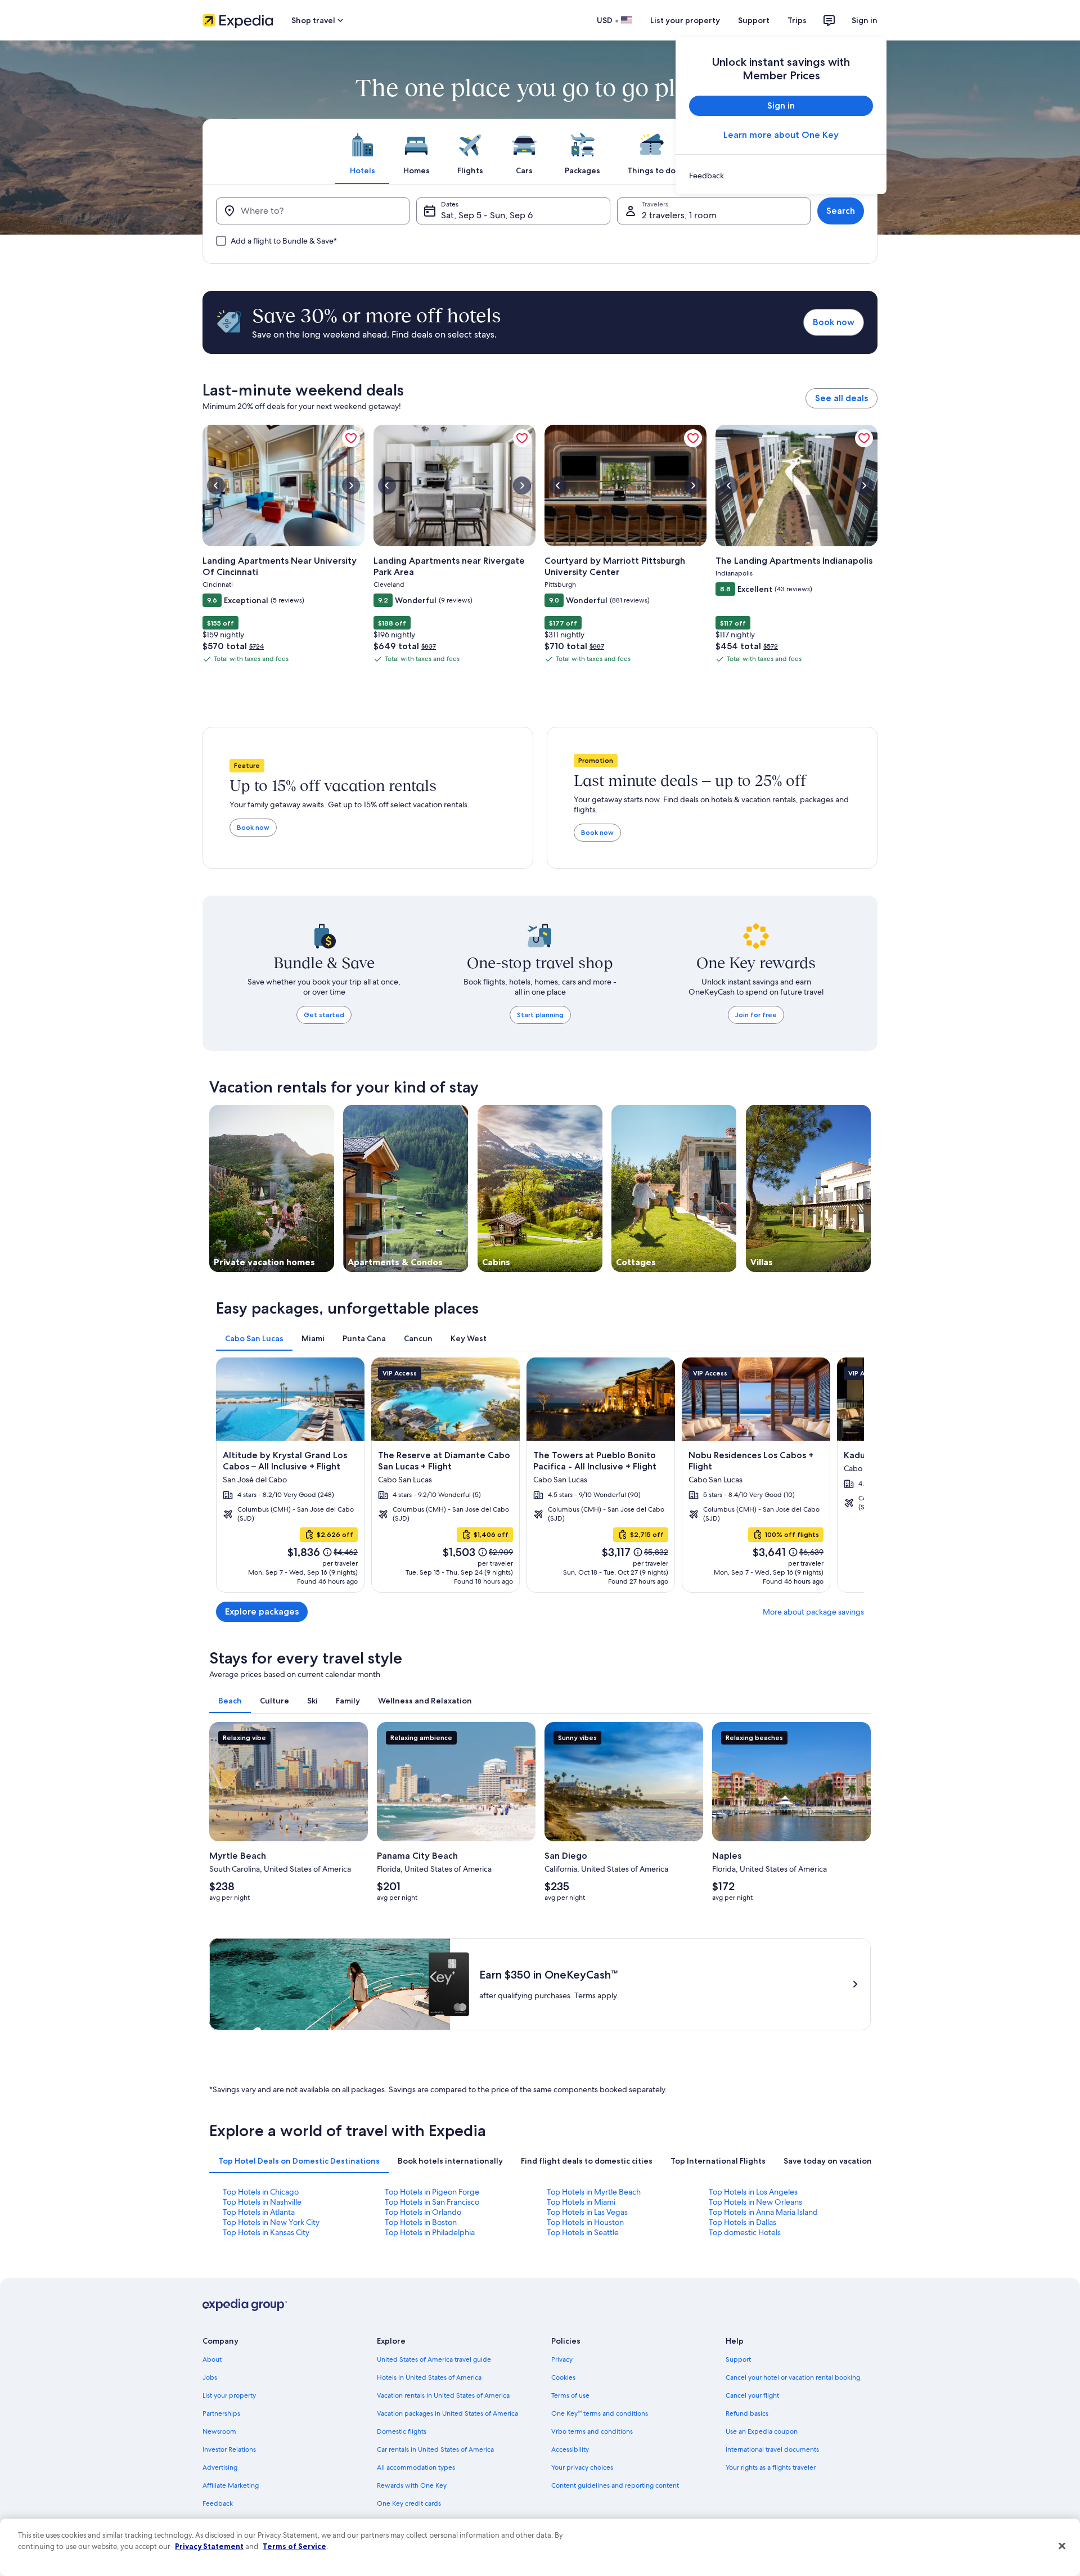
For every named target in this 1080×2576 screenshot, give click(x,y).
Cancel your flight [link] (752, 2395)
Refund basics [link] (747, 2413)
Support (754, 20)
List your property (685, 20)
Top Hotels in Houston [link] (585, 2222)
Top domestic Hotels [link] (745, 2232)
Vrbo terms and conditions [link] (592, 2431)
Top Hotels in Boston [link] (421, 2222)
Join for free (756, 1015)
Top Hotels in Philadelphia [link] (430, 2232)
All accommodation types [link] (416, 2467)
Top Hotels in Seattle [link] (583, 2232)
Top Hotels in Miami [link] (581, 2202)
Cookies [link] (563, 2377)
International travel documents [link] (772, 2449)
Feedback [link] (218, 2503)
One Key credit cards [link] (409, 2503)
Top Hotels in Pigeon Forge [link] (432, 2192)
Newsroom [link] (219, 2431)
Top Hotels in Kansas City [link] (266, 2232)
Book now (834, 322)
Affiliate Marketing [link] (231, 2485)
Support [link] (738, 2359)
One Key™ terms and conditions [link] (600, 2413)
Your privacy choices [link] (582, 2467)
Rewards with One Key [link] (412, 2485)
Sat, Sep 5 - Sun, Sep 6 (487, 215)
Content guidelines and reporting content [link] (615, 2485)
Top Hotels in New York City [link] (271, 2222)
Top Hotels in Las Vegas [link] (587, 2212)
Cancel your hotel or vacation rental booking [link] (793, 2377)
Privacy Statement (209, 2546)
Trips (797, 20)
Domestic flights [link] (402, 2431)
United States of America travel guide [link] (434, 2359)
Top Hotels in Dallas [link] (742, 2222)
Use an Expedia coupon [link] (762, 2431)
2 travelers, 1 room (679, 215)
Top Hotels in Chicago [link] (261, 2192)
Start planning (540, 1015)
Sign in (865, 20)
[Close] (1062, 2546)
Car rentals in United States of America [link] (435, 2449)
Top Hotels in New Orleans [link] (755, 2202)
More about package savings (813, 1612)
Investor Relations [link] (229, 2449)
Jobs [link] (210, 2377)
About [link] (212, 2359)
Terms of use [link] (570, 2395)
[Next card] (877, 549)
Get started (324, 1015)
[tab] (362, 151)
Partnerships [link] (221, 2413)
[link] (781, 176)
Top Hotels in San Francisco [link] (432, 2202)
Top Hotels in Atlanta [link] (259, 2212)
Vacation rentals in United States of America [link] (443, 2395)
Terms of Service (294, 2546)
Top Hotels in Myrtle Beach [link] (594, 2192)
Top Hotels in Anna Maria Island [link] (763, 2212)
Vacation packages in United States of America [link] (447, 2413)
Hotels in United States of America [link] (429, 2377)
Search (841, 211)
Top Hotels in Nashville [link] (262, 2202)
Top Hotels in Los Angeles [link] (753, 2192)
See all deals (841, 398)
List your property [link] (229, 2395)
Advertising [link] (220, 2467)
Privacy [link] (562, 2359)
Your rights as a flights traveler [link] (771, 2467)
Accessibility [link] (570, 2449)
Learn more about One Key (781, 135)
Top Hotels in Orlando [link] (423, 2212)
